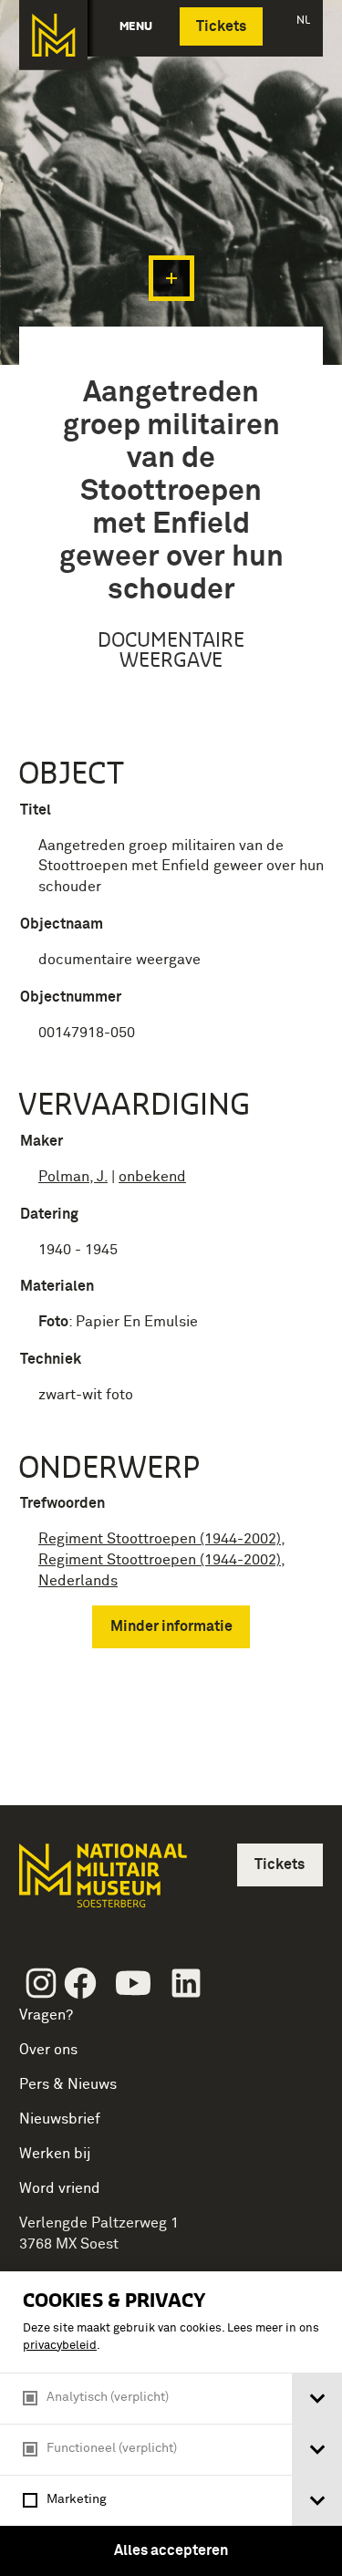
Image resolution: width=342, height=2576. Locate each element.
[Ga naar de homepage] (53, 35)
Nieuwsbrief (60, 2119)
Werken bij (55, 2154)
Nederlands (78, 1581)
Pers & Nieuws (68, 2084)
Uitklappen (171, 278)
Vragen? (46, 2015)
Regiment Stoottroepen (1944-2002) (160, 1539)
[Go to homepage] (101, 1883)
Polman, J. (73, 1177)
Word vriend (60, 2188)
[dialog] (171, 2424)
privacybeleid (60, 2346)
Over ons (48, 2050)
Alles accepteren (171, 2550)
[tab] (317, 2399)
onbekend (152, 1177)
